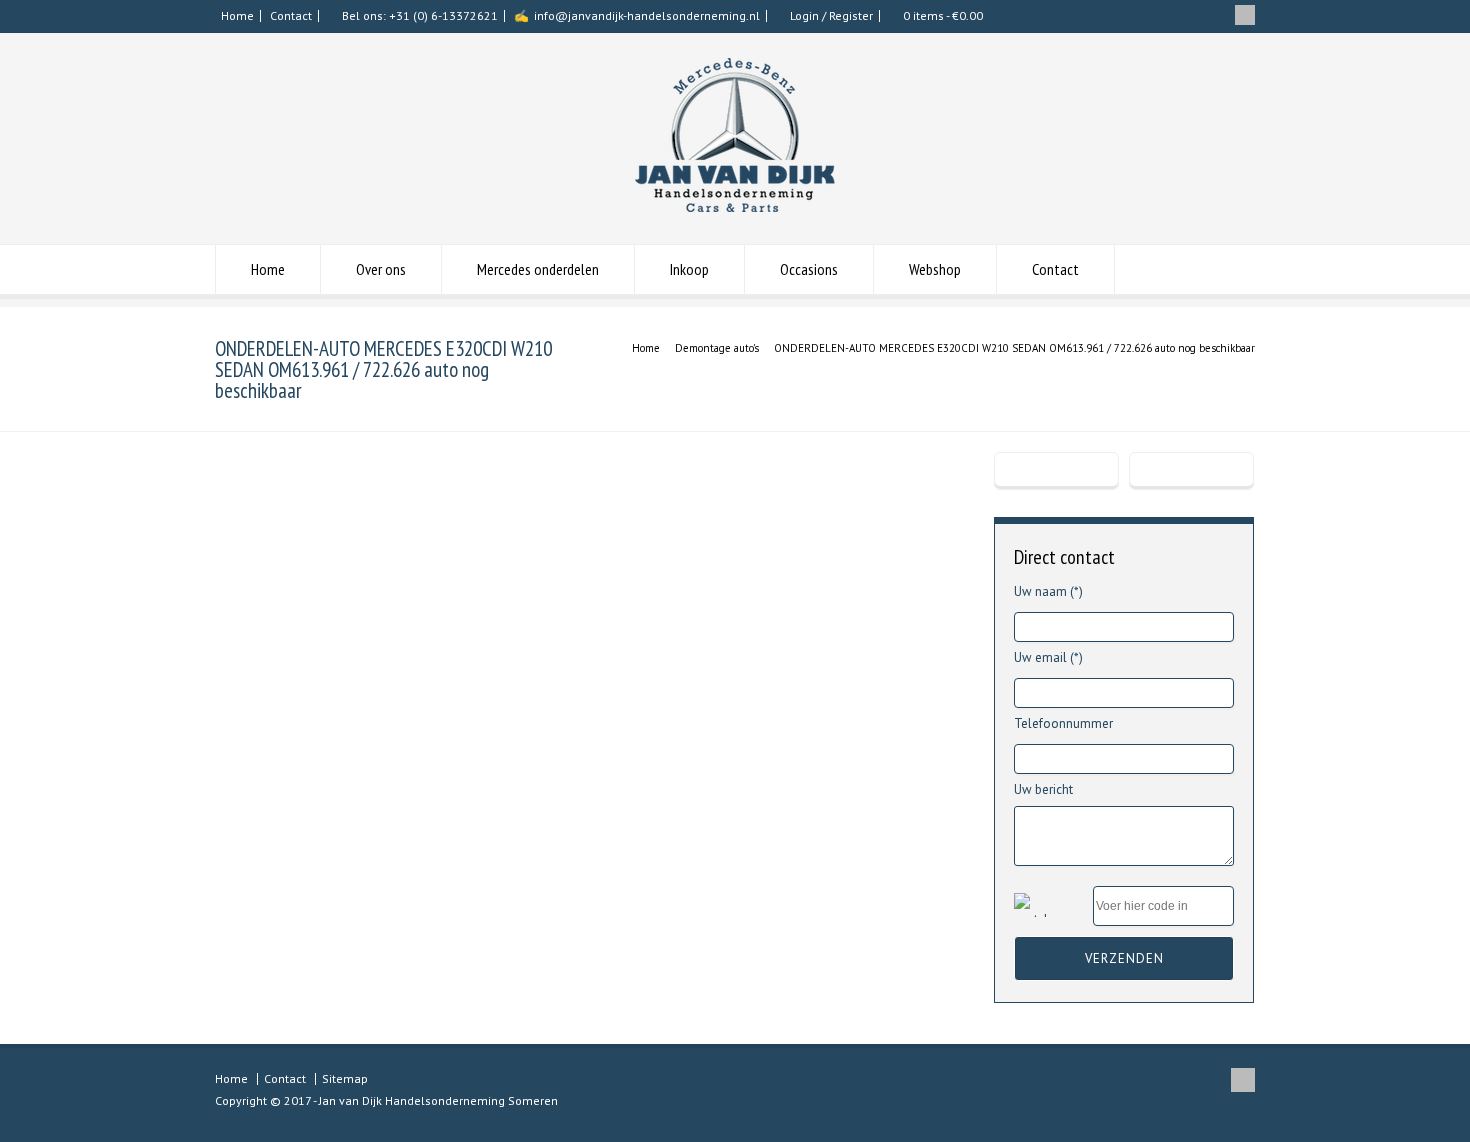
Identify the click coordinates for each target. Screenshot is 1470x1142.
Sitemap (345, 1078)
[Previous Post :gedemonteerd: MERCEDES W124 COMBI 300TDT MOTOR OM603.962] (1056, 471)
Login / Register (831, 15)
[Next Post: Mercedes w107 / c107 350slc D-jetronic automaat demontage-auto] (1191, 471)
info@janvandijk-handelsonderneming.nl (647, 15)
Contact (291, 15)
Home (237, 15)
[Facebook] (1245, 15)
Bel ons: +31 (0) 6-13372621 (420, 15)
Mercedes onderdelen (538, 269)
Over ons (381, 269)
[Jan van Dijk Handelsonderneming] (735, 207)
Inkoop (689, 269)
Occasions (809, 269)
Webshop (935, 269)
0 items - (943, 15)
